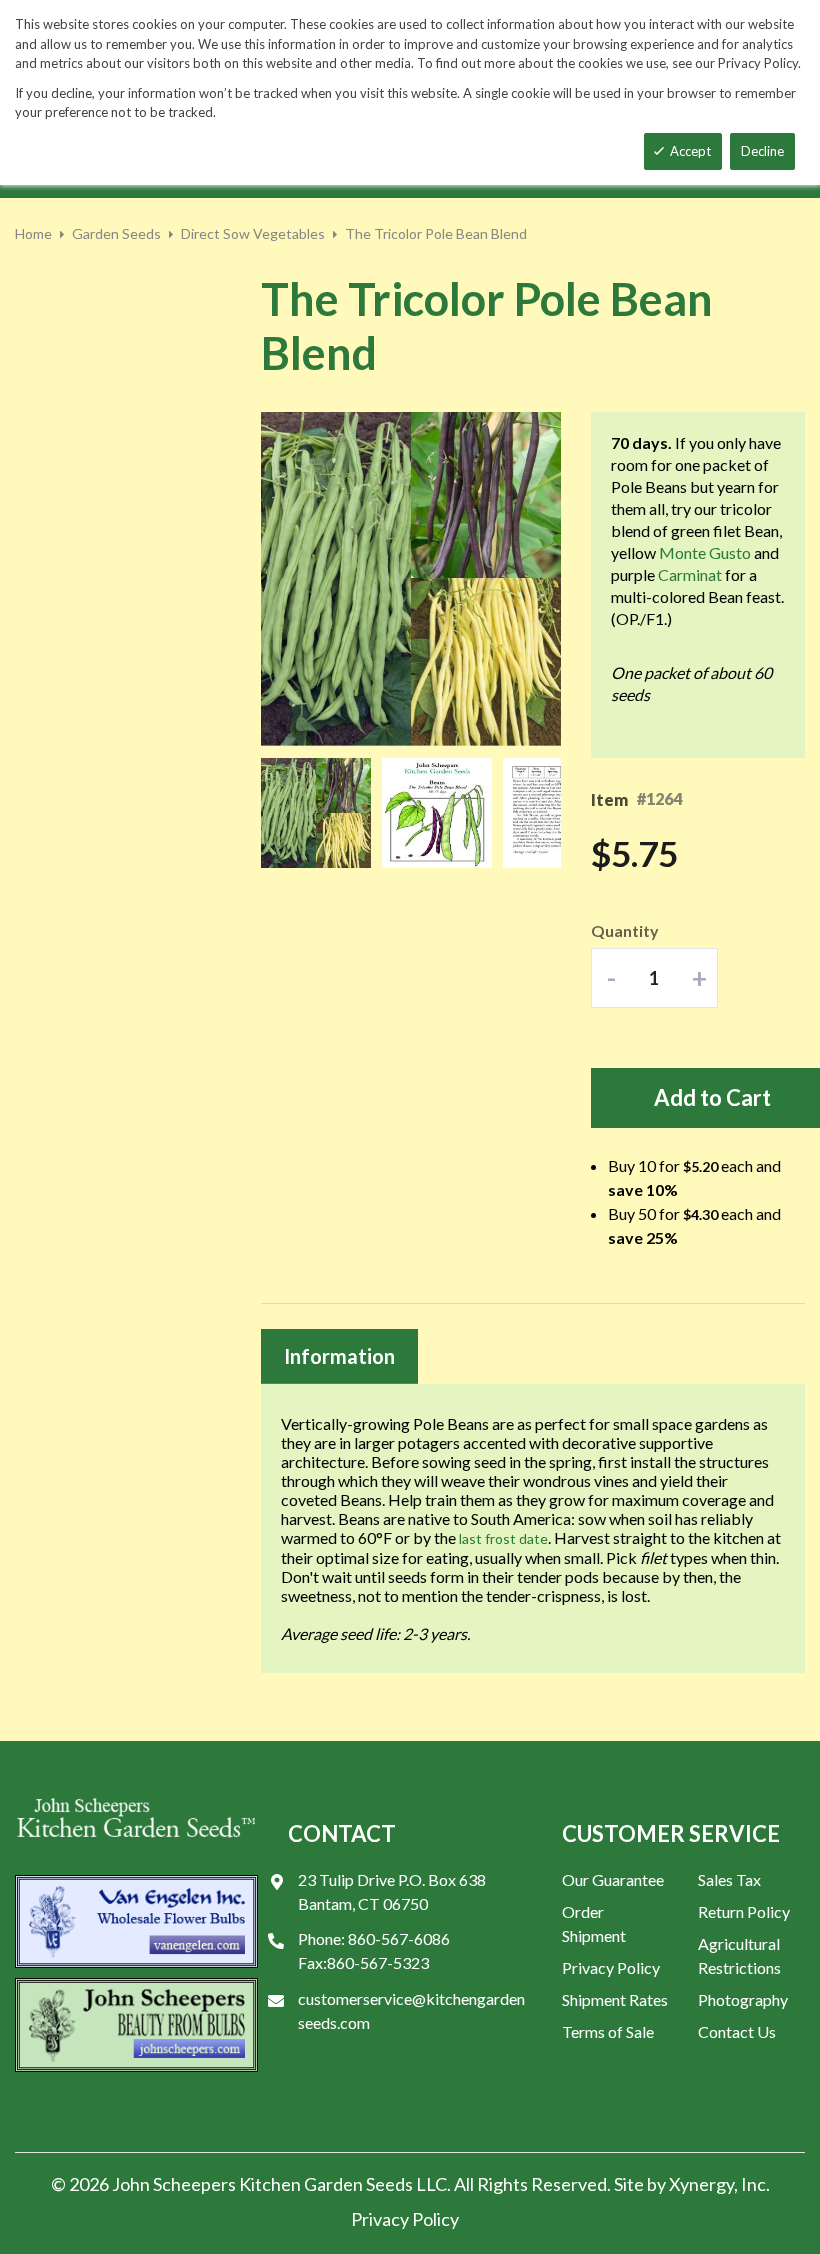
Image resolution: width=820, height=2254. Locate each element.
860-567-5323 (378, 1962)
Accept (690, 151)
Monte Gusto (705, 552)
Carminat (690, 574)
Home (33, 233)
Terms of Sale (608, 2031)
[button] (321, 813)
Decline (762, 151)
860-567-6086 (399, 1938)
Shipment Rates (615, 1999)
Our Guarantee (613, 1879)
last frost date (503, 1538)
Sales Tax (729, 1879)
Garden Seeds (116, 233)
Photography (743, 1999)
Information (339, 1356)
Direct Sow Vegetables (253, 233)
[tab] (339, 1356)
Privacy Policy (611, 1967)
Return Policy (744, 1911)
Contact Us (737, 2031)
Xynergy (701, 2184)
